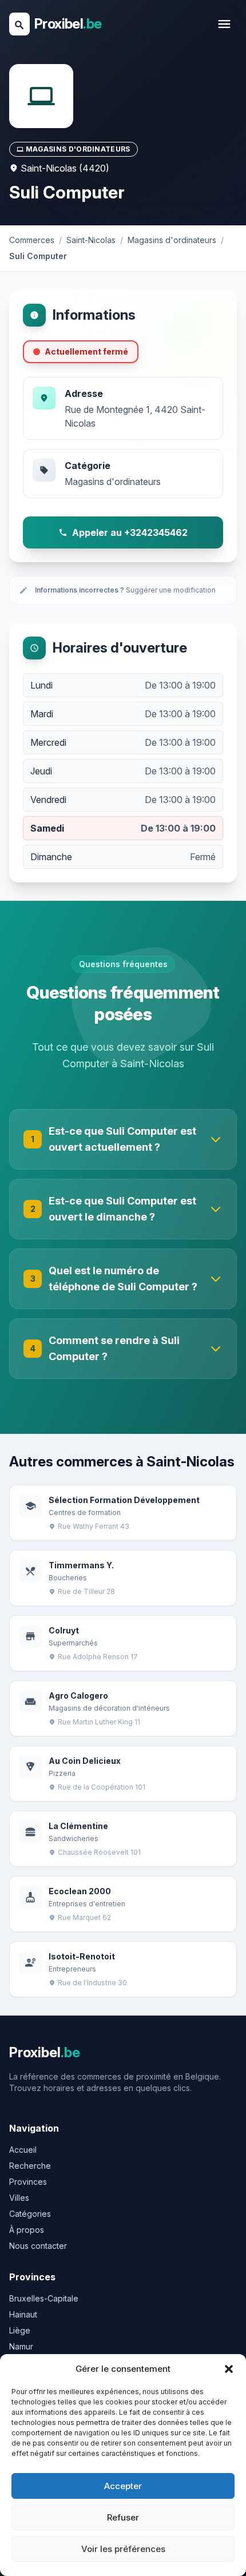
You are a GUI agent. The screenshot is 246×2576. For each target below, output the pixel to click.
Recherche (30, 2166)
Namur (21, 2346)
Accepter (123, 2486)
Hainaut (23, 2314)
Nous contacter (38, 2246)
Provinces (28, 2182)
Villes (19, 2198)
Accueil (23, 2150)
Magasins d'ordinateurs (113, 482)
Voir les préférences (123, 2549)
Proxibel (68, 24)
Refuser (123, 2517)
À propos (27, 2230)
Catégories (30, 2214)
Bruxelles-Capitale (44, 2298)
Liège (20, 2330)
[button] (229, 2369)
